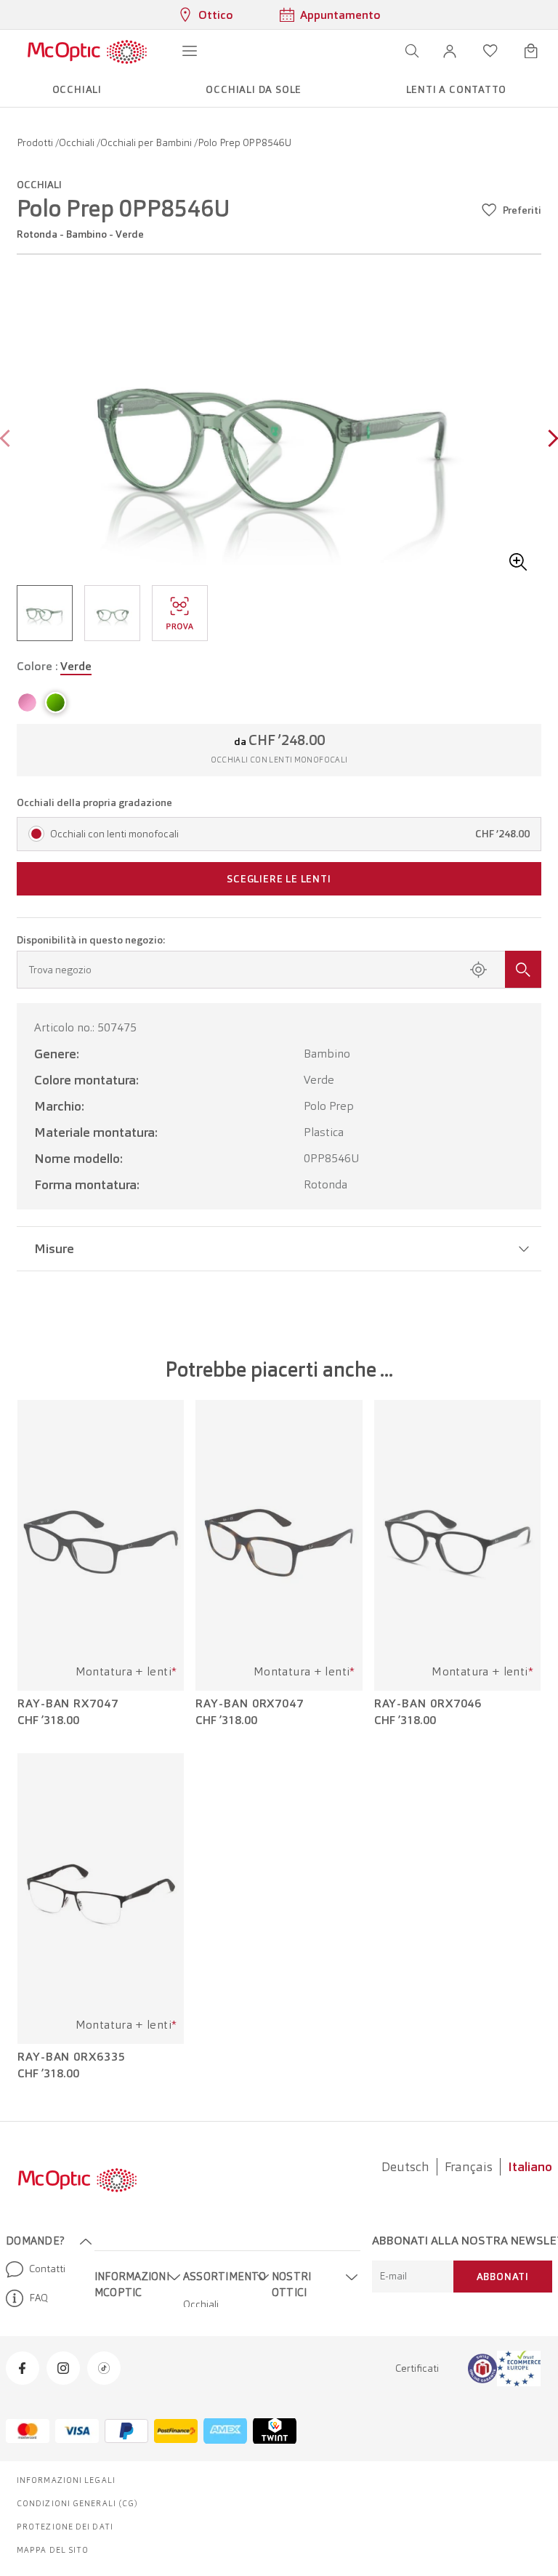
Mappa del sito (53, 2550)
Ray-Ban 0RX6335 (72, 2057)
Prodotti (36, 142)
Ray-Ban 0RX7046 (428, 1704)
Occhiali (78, 142)
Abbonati (503, 2277)
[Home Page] (87, 51)
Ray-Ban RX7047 (68, 1704)
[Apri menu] (190, 51)
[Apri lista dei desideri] (490, 51)
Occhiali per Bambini (147, 142)
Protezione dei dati (65, 2527)
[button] (450, 51)
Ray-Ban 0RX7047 (250, 1704)
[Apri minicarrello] (531, 51)
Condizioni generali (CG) (77, 2503)
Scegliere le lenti (279, 879)
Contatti (47, 2269)
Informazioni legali (66, 2480)
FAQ (39, 2298)
